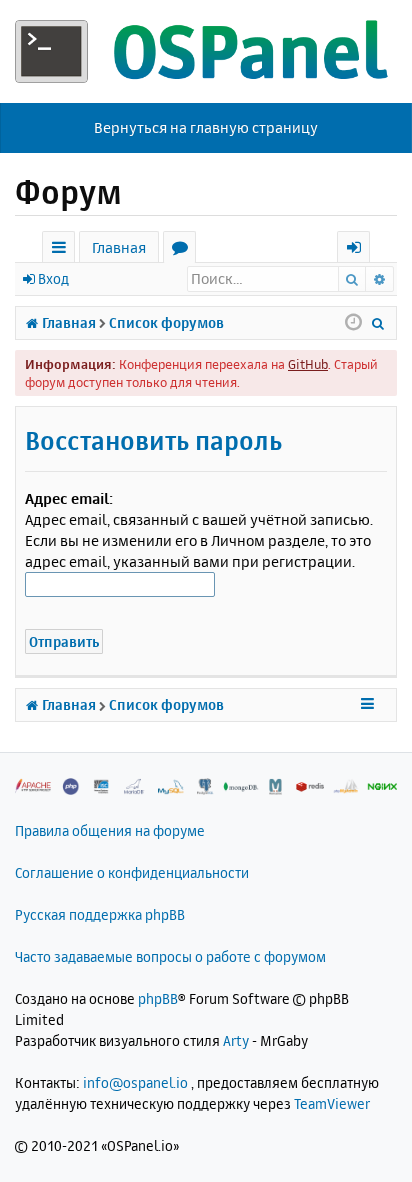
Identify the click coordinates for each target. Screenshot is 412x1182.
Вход (53, 278)
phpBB (158, 998)
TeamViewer (332, 1103)
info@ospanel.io (135, 1082)
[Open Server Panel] (206, 51)
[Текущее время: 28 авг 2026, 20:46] (353, 323)
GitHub (308, 364)
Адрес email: (69, 498)
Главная (119, 247)
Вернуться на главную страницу (206, 127)
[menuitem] (378, 323)
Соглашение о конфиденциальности (132, 872)
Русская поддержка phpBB (100, 914)
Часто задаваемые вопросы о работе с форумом (170, 956)
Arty (236, 1040)
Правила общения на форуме (110, 830)
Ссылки (62, 250)
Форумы (183, 250)
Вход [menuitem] (360, 250)
